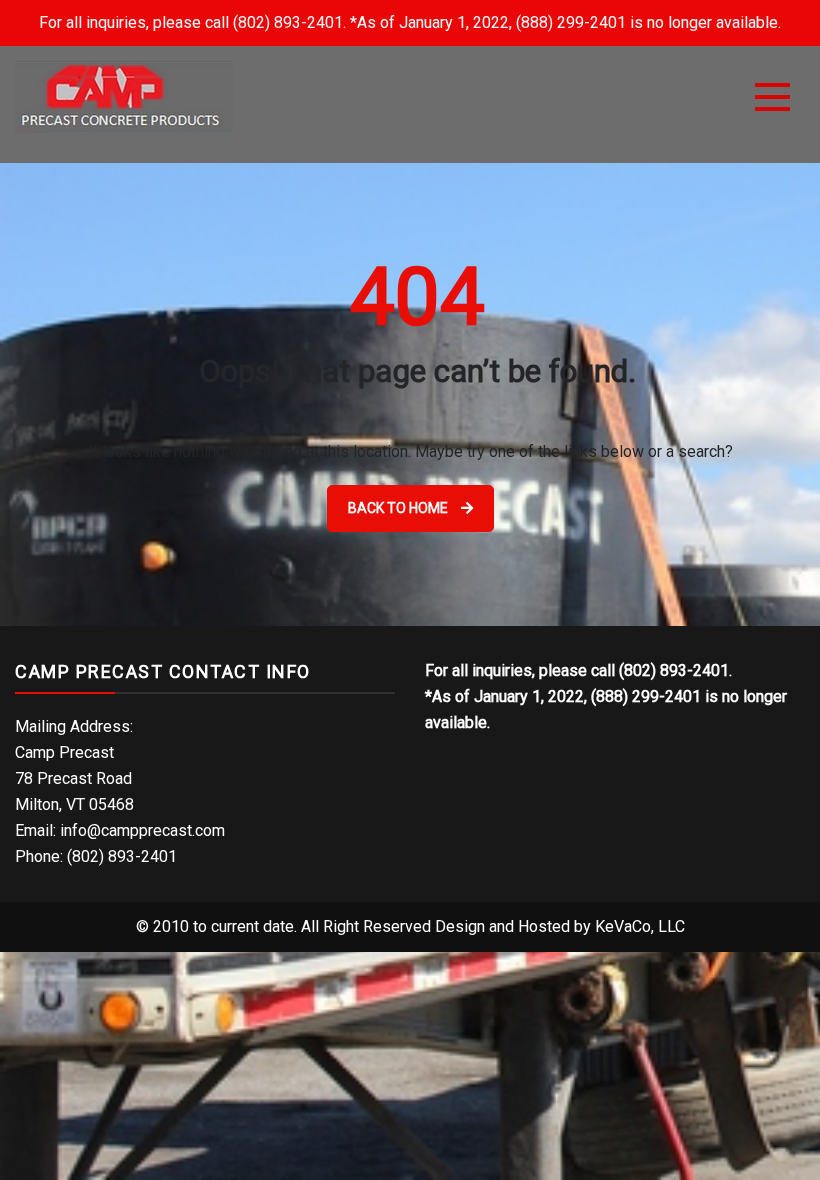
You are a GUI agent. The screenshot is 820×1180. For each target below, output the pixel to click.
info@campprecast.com (142, 830)
